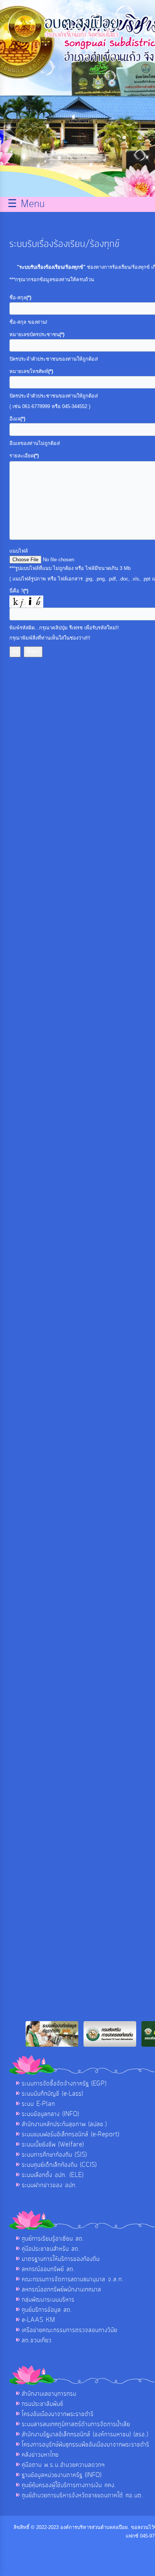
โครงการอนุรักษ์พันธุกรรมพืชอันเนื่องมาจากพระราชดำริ (86, 2445)
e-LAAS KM (39, 2320)
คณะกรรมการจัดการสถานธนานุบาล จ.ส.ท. (73, 2279)
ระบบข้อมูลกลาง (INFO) (50, 2114)
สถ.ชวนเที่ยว (37, 2340)
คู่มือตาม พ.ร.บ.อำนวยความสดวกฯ (63, 2465)
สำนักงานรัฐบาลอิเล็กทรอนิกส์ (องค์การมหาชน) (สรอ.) (85, 2434)
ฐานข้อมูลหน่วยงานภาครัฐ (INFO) (62, 2475)
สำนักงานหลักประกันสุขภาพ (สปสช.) (64, 2124)
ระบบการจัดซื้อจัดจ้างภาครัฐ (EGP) (64, 2084)
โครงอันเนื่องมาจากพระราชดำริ (58, 2414)
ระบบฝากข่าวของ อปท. (49, 2185)
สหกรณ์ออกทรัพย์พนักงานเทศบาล (62, 2290)
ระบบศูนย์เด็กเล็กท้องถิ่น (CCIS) (59, 2165)
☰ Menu (26, 204)
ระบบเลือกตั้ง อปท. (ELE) (53, 2175)
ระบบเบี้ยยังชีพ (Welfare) (53, 2145)
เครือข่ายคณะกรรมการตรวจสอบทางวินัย (70, 2330)
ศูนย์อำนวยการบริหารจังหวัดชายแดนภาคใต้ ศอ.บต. (83, 2495)
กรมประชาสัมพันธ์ (43, 2404)
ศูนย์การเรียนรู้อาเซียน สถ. (53, 2239)
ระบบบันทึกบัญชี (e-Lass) (52, 2094)
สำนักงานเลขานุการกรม (49, 2394)
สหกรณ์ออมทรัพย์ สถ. (49, 2269)
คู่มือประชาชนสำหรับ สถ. (51, 2249)
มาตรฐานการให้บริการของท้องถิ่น (61, 2259)
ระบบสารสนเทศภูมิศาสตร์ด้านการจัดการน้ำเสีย (76, 2424)
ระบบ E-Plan (38, 2104)
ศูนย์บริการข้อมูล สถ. (47, 2310)
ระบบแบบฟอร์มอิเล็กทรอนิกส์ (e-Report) (71, 2134)
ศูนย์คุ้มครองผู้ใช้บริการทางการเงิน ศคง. (69, 2485)
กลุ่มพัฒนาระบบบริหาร (48, 2300)
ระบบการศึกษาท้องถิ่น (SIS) (54, 2155)
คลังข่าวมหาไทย (40, 2455)
